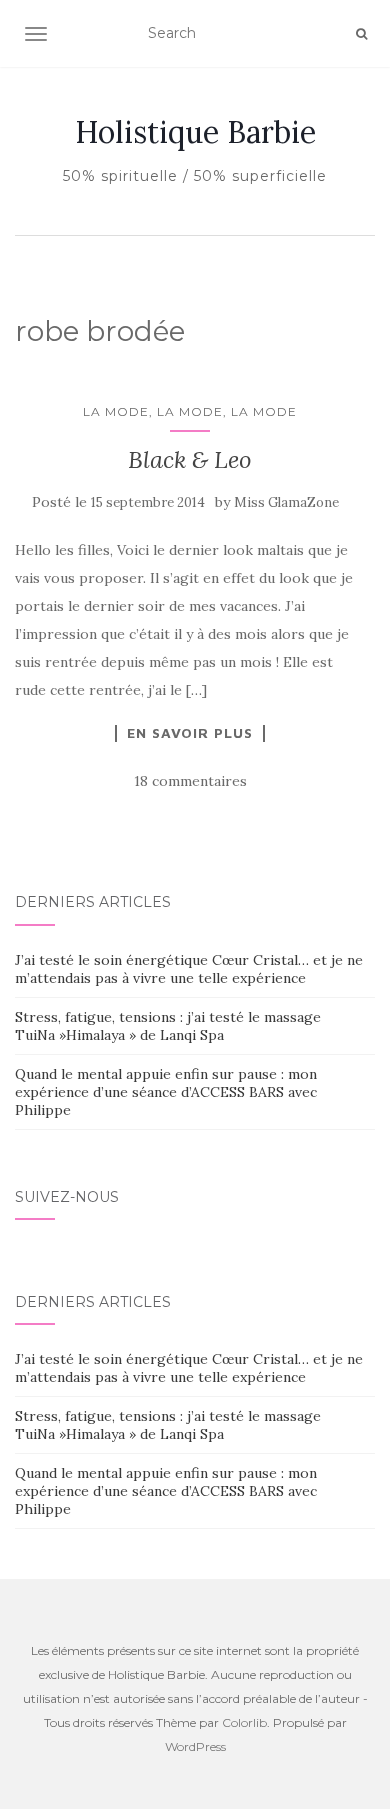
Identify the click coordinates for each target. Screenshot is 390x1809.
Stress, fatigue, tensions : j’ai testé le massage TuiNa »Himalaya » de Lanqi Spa (168, 1026)
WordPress (195, 1746)
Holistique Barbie (195, 132)
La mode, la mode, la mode (190, 411)
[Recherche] (361, 34)
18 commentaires (190, 781)
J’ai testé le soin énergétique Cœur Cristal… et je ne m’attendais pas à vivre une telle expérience (189, 969)
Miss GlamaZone (286, 502)
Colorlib (244, 1722)
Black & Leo (190, 459)
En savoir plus (190, 733)
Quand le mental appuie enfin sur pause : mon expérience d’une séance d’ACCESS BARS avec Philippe (166, 1092)
